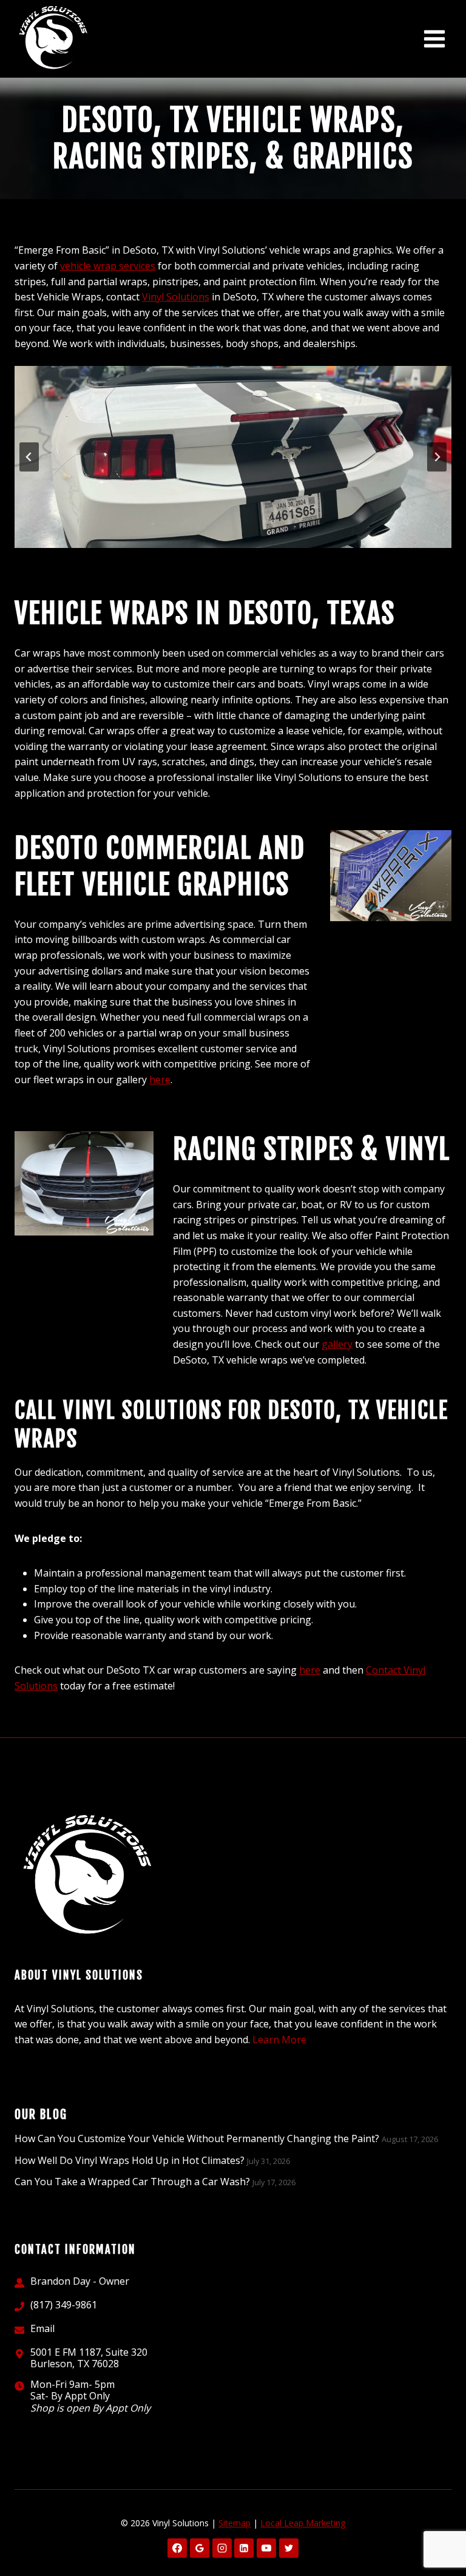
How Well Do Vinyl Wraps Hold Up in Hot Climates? (130, 2160)
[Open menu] (434, 39)
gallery (337, 1344)
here (160, 1080)
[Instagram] (222, 2548)
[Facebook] (177, 2548)
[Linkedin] (244, 2548)
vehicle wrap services (108, 266)
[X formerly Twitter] (289, 2548)
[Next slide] (437, 457)
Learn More (279, 2040)
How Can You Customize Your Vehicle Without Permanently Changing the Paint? (197, 2138)
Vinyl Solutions (176, 297)
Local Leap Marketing (303, 2523)
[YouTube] (266, 2548)
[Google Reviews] (200, 2548)
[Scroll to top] (436, 2528)
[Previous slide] (29, 457)
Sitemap (235, 2523)
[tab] (214, 558)
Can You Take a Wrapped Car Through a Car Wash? (132, 2182)
